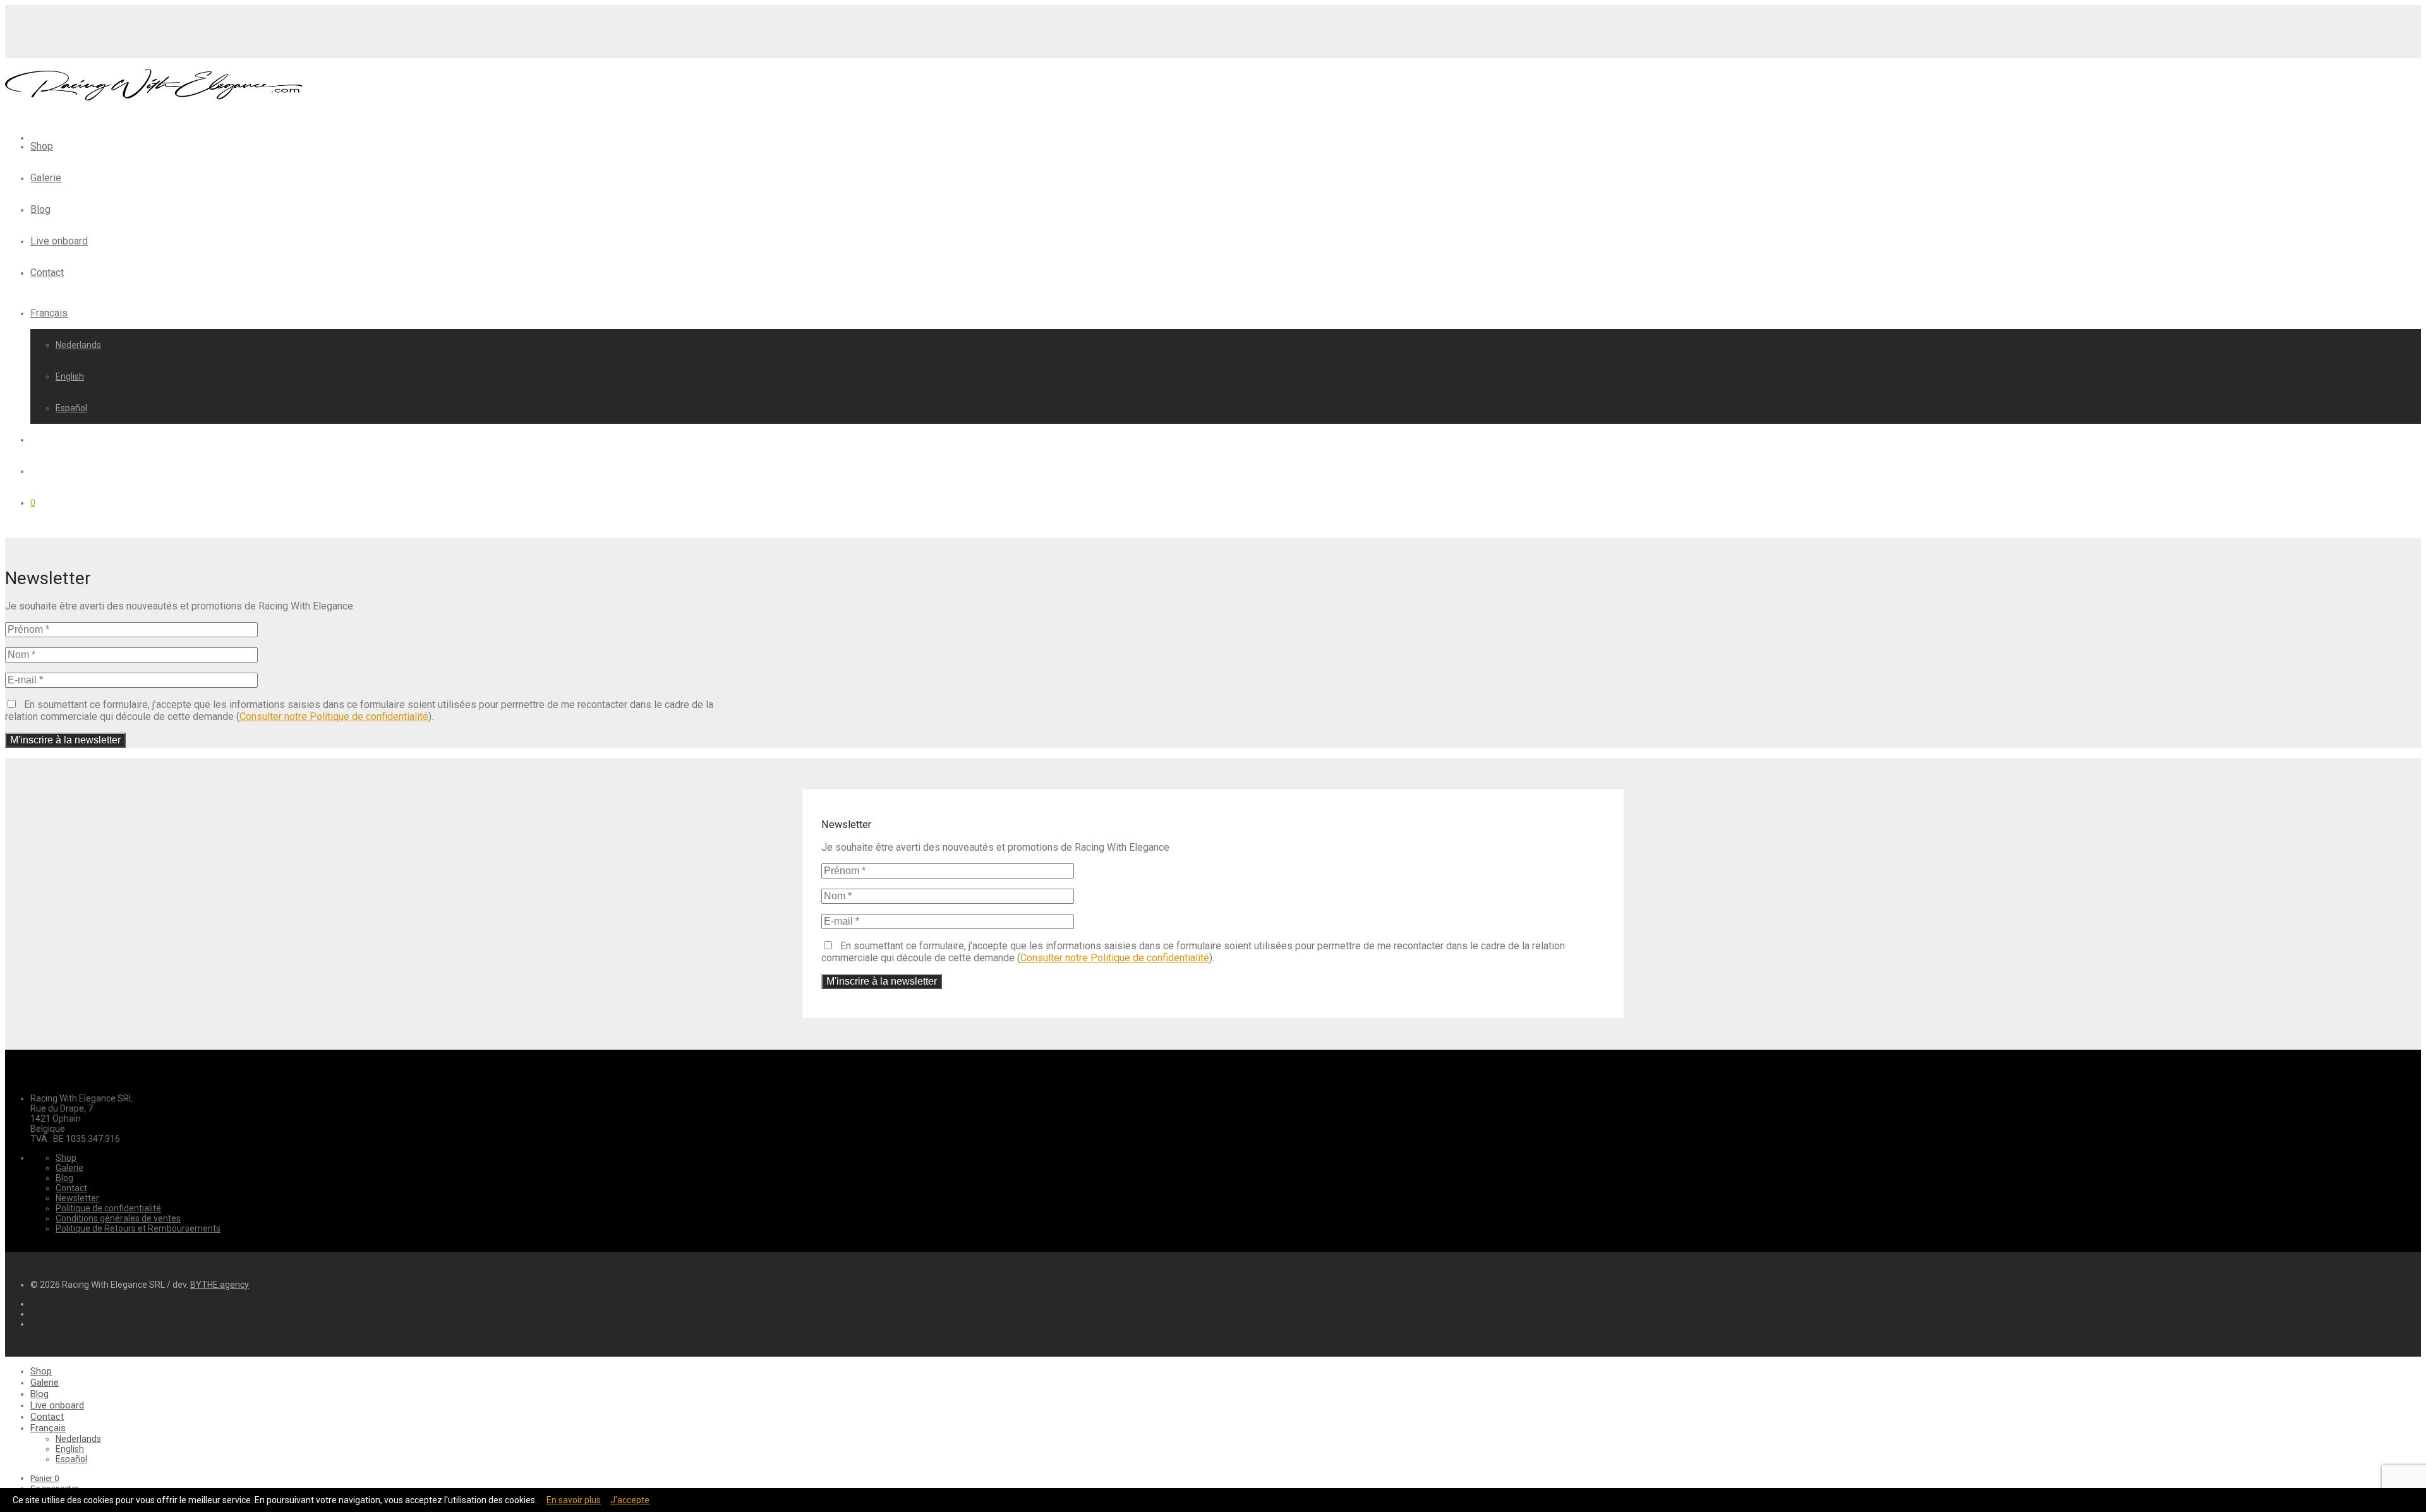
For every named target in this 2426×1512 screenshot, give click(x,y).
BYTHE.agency (220, 1285)
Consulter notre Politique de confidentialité (334, 717)
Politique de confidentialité (108, 1208)
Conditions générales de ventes (118, 1218)
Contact (47, 273)
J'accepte (630, 1500)
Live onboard (59, 241)
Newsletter (77, 1198)
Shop (42, 146)
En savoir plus (574, 1500)
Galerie (46, 178)
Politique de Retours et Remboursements (138, 1228)
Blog (40, 209)
